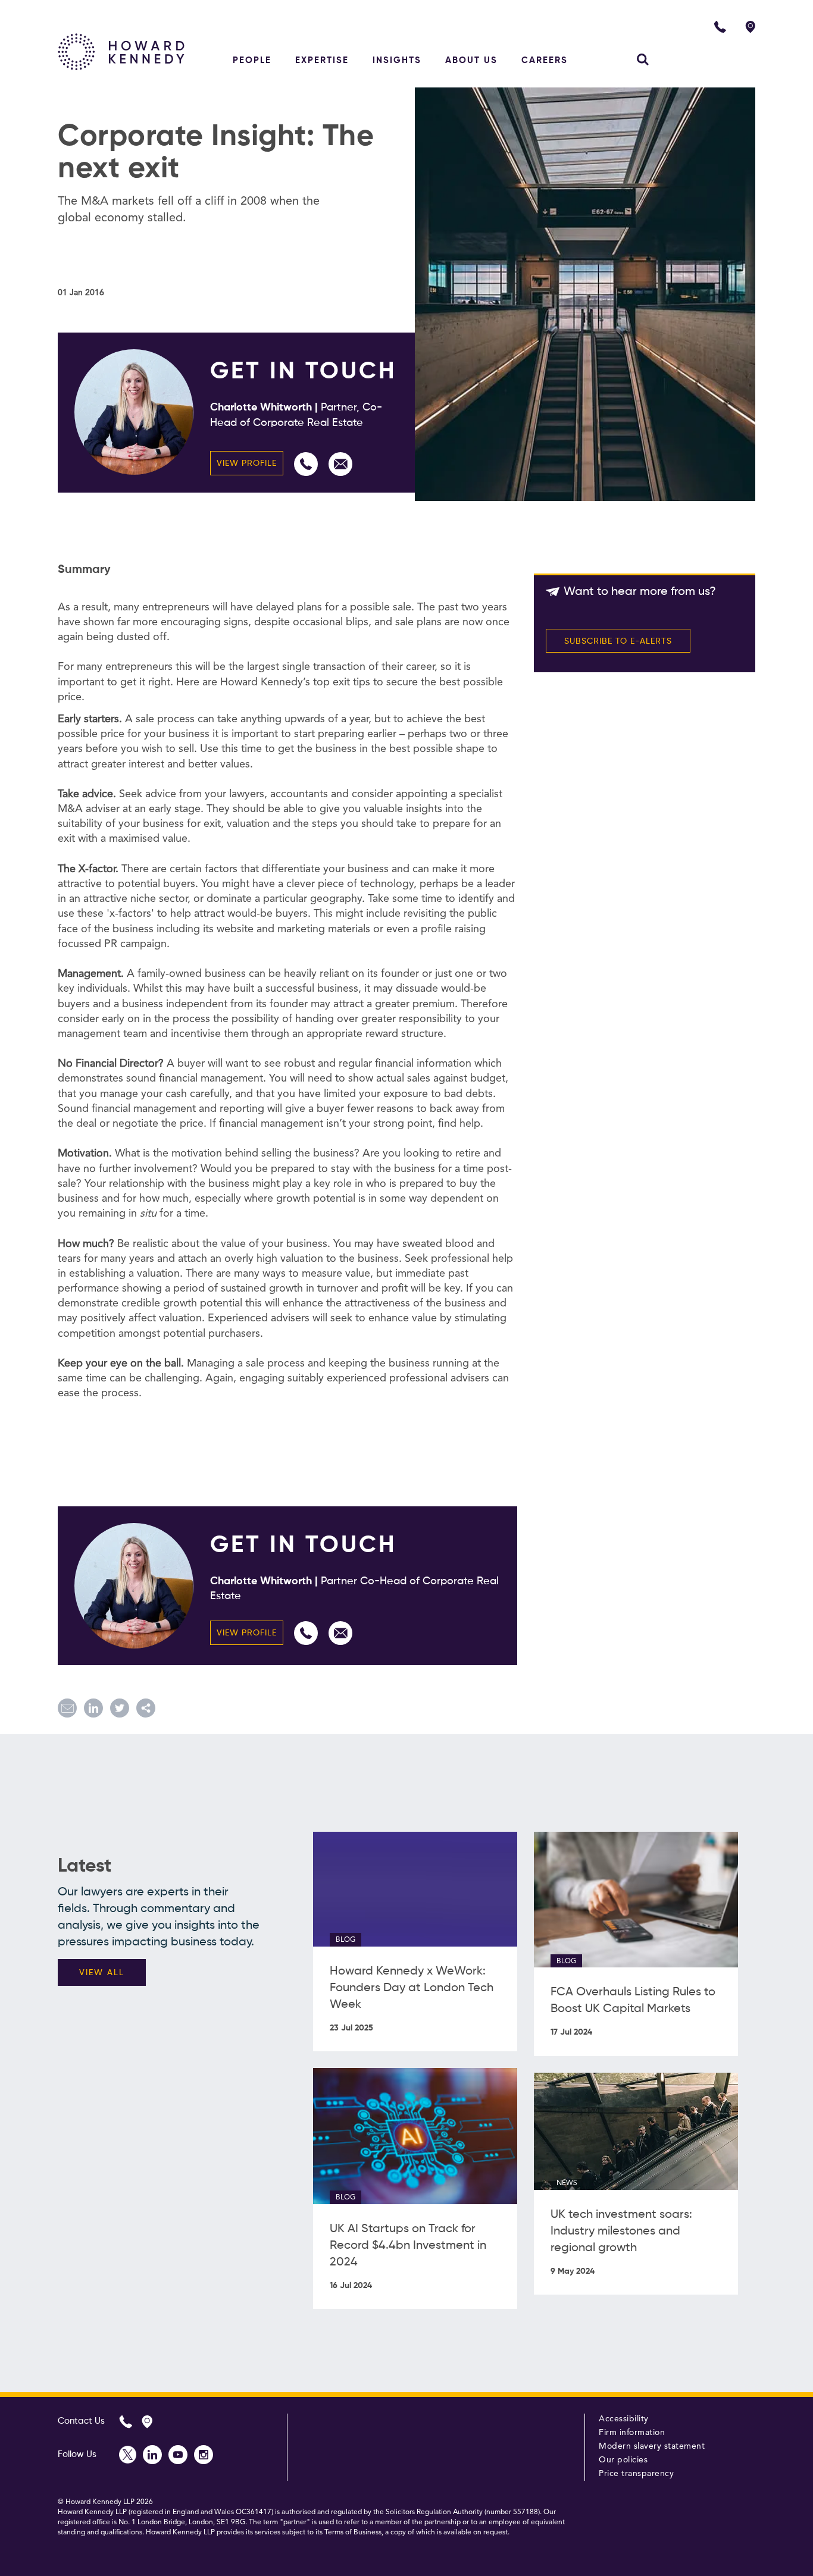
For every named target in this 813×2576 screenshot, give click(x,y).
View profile (247, 463)
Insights (397, 60)
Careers (545, 60)
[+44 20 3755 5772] (306, 464)
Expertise (322, 60)
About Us (471, 60)
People (252, 60)
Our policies (623, 2460)
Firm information (632, 2433)
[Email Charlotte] (340, 464)
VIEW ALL (102, 1973)
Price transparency (636, 2474)
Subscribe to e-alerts (618, 641)
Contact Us (81, 2421)
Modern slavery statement (652, 2446)
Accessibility (624, 2419)
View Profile (247, 1633)
